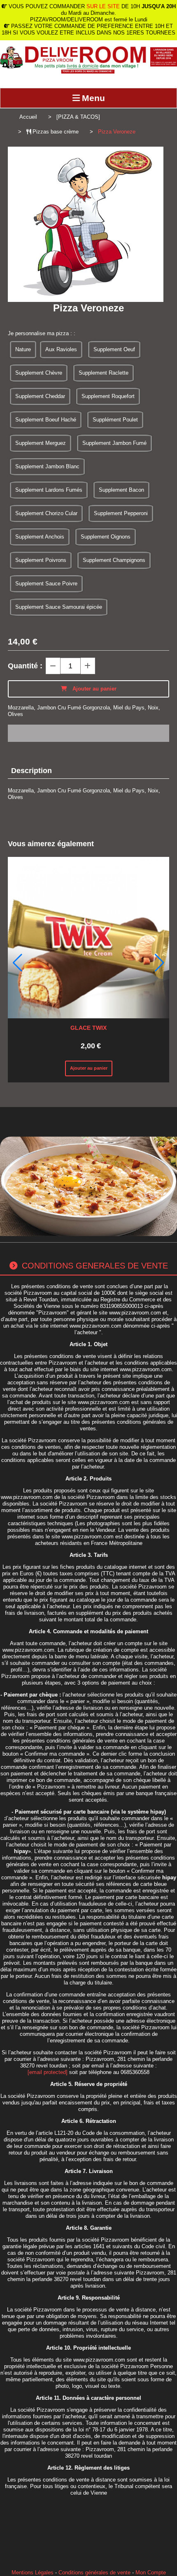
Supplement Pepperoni (121, 513)
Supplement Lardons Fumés (49, 490)
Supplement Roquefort (108, 396)
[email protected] (48, 2072)
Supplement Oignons (106, 537)
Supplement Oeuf (114, 349)
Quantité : (25, 666)
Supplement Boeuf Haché (46, 420)
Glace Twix (88, 1028)
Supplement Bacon (121, 490)
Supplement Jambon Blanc (47, 466)
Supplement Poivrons (41, 560)
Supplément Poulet (115, 420)
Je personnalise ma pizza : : (42, 333)
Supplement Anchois (40, 537)
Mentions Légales (33, 2573)
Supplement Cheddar (40, 396)
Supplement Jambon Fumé (114, 443)
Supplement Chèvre (39, 373)
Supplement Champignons (114, 560)
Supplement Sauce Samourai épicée (59, 607)
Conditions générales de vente (94, 2573)
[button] (17, 963)
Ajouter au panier (89, 1068)
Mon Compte (151, 2573)
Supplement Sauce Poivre (46, 584)
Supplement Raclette (104, 373)
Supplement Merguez (41, 443)
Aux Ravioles (61, 349)
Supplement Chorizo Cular (46, 513)
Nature (23, 349)
